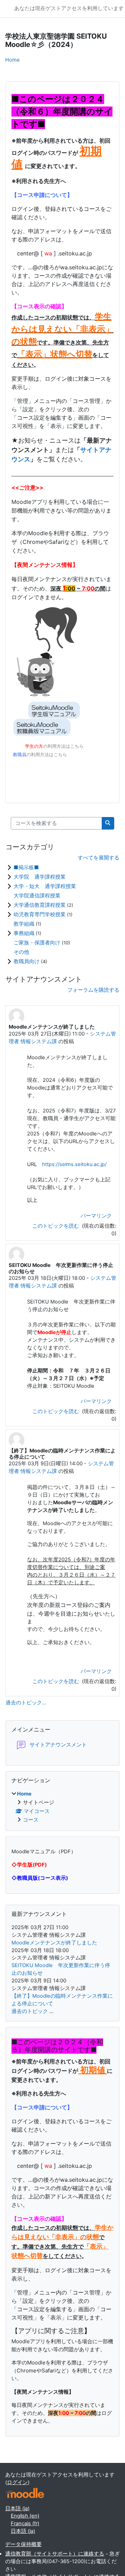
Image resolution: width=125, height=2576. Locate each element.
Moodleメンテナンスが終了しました (54, 1943)
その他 (21, 952)
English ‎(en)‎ (25, 2516)
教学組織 (25, 924)
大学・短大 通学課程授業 (45, 886)
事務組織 (25, 933)
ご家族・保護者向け (38, 942)
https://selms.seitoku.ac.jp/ (74, 1164)
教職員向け (27, 961)
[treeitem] (62, 1807)
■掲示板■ (26, 867)
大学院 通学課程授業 (40, 877)
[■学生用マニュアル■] (54, 710)
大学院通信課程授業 (37, 895)
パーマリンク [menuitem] (96, 1216)
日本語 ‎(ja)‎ (17, 2508)
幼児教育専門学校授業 (40, 914)
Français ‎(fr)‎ (25, 2523)
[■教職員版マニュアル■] (37, 675)
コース (31, 1820)
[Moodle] (25, 2493)
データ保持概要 (23, 2544)
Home (12, 60)
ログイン (17, 2482)
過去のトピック (30, 2011)
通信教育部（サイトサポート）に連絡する (55, 2554)
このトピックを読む (56, 1226)
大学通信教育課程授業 (40, 905)
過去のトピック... (26, 1703)
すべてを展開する (99, 858)
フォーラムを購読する (93, 990)
